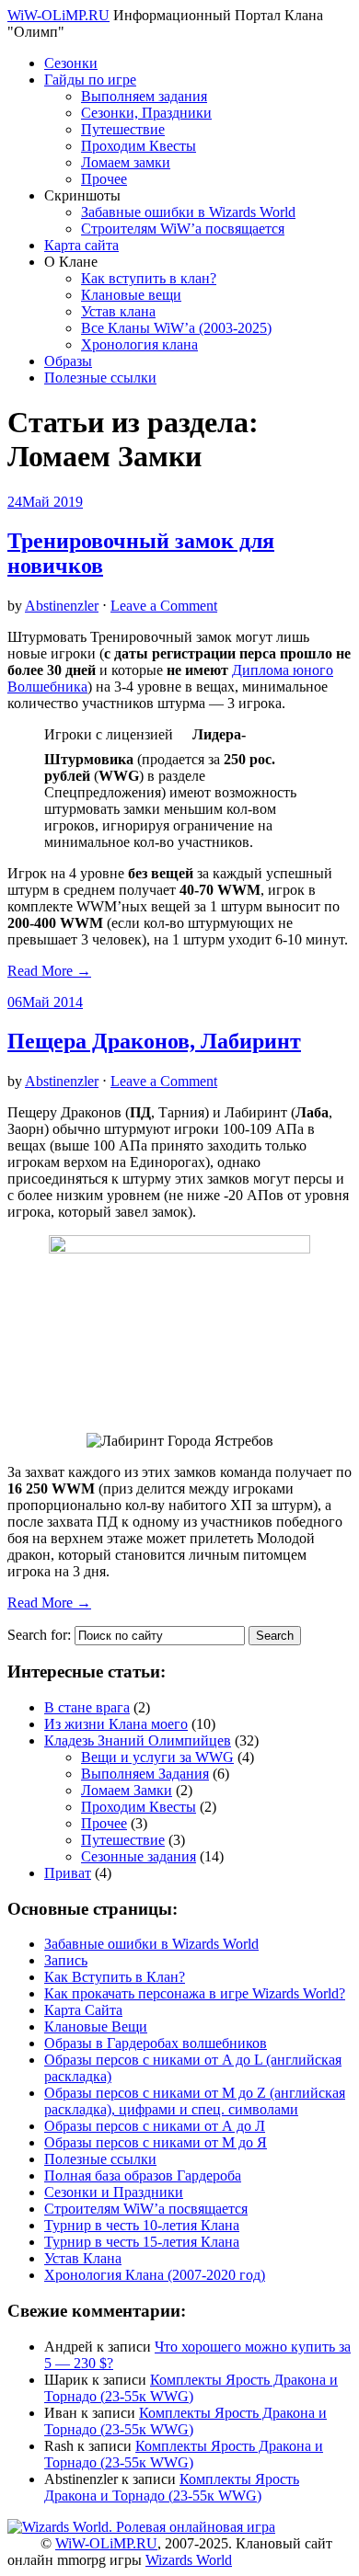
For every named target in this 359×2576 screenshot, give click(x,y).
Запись (66, 1960)
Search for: (39, 1635)
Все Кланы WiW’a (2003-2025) (176, 328)
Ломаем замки (126, 162)
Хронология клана (139, 344)
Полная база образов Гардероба (143, 2175)
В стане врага (87, 1707)
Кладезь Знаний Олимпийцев (138, 1740)
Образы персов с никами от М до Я (156, 2142)
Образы (68, 361)
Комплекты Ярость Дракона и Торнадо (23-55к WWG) (191, 2388)
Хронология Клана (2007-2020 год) (155, 2275)
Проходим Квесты (139, 146)
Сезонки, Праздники (146, 113)
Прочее (104, 179)
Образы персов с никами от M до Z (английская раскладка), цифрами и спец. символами (195, 2101)
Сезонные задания (139, 1856)
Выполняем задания (144, 96)
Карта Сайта (83, 2010)
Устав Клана (83, 2258)
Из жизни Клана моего (116, 1724)
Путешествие (123, 129)
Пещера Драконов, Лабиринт (154, 1041)
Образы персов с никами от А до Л (155, 2126)
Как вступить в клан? (149, 278)
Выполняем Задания (145, 1774)
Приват (68, 1873)
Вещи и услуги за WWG (157, 1757)
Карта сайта (81, 245)
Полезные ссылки (100, 378)
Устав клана (118, 311)
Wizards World (189, 2560)
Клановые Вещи (96, 2026)
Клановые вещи (131, 295)
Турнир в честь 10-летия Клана (142, 2225)
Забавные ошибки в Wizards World (188, 212)
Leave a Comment (164, 606)
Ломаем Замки (127, 1790)
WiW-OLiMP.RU (58, 15)
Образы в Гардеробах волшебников (156, 2043)
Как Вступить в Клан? (115, 1977)
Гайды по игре (90, 80)
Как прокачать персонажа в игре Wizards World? (195, 1993)
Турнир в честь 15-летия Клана (142, 2242)
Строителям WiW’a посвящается (183, 229)
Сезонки (71, 63)
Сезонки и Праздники (114, 2192)
